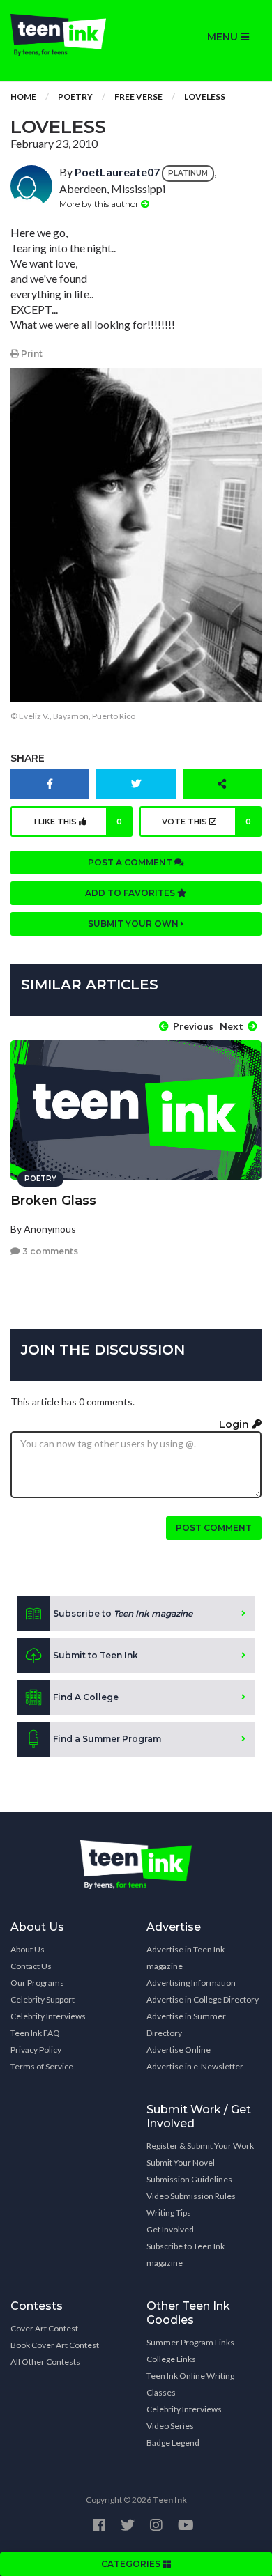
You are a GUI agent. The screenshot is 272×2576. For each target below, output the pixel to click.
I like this (78, 822)
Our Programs (37, 1983)
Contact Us (31, 1966)
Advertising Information (191, 1983)
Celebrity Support (43, 1999)
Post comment (214, 1528)
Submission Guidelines (189, 2179)
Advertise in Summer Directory (186, 2024)
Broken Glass (53, 1201)
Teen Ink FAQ (35, 2033)
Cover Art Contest (44, 2328)
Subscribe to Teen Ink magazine (186, 2254)
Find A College (86, 1697)
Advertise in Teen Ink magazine (186, 1958)
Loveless (205, 97)
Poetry (75, 97)
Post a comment (131, 862)
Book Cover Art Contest (55, 2345)
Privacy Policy (36, 2050)
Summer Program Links (190, 2342)
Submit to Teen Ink (96, 1655)
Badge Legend (173, 2443)
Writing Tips (169, 2213)
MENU (224, 37)
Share (28, 758)
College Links (171, 2359)
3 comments (49, 1251)
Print (31, 354)
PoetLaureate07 (117, 172)
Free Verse (138, 97)
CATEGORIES (132, 2564)
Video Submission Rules (191, 2196)
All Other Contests (45, 2362)
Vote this (206, 822)
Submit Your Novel (181, 2162)
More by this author (100, 204)
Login (235, 1424)
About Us (28, 1949)
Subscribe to (123, 1613)
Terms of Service (42, 2066)
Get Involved (170, 2229)
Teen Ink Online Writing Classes (190, 2384)
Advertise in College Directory (203, 1999)
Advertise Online (179, 2050)
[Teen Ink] (68, 35)
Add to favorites (131, 893)
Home (23, 97)
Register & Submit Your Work (200, 2146)
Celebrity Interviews (48, 2016)
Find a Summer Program (107, 1739)
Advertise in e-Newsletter (195, 2066)
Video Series (170, 2426)
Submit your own (134, 924)
